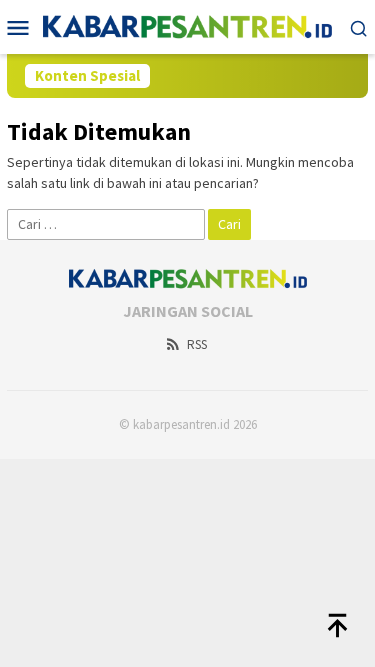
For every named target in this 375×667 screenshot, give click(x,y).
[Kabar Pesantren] (187, 25)
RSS (197, 344)
